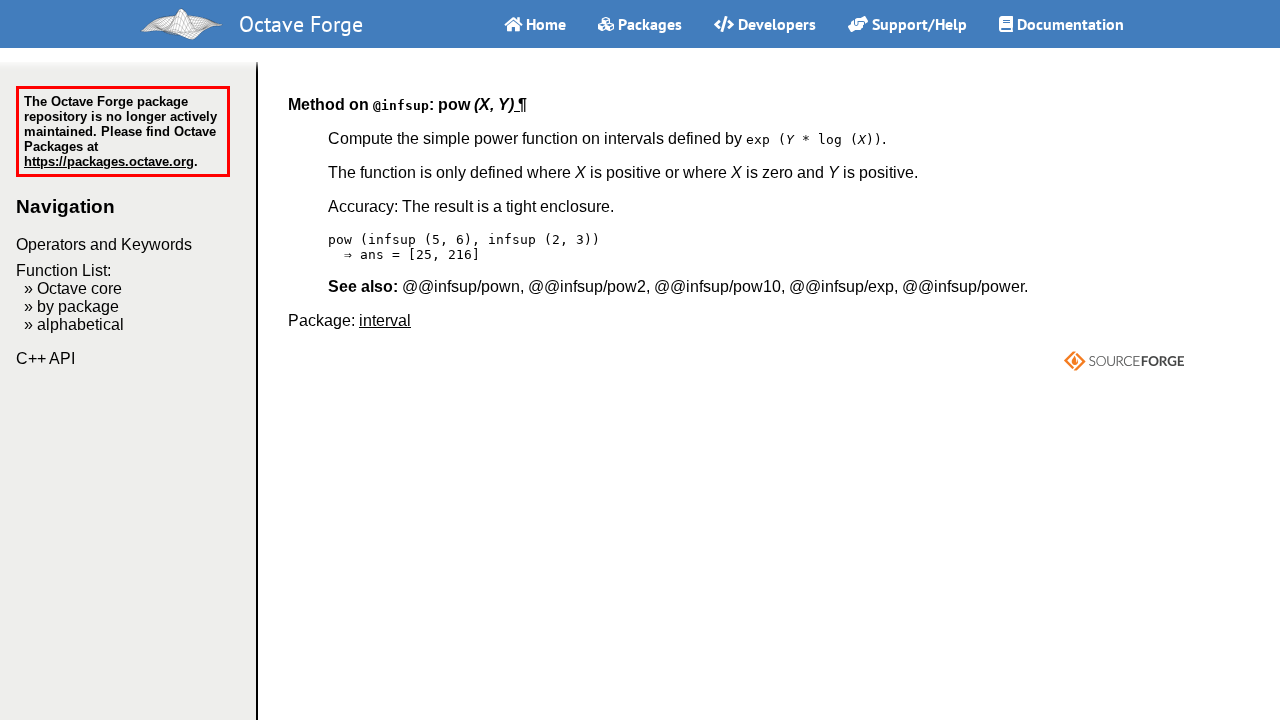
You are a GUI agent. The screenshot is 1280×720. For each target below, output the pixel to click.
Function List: (63, 270)
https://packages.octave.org (109, 161)
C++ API (45, 358)
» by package (71, 306)
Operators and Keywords (104, 244)
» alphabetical (74, 324)
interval (385, 320)
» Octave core (73, 288)
